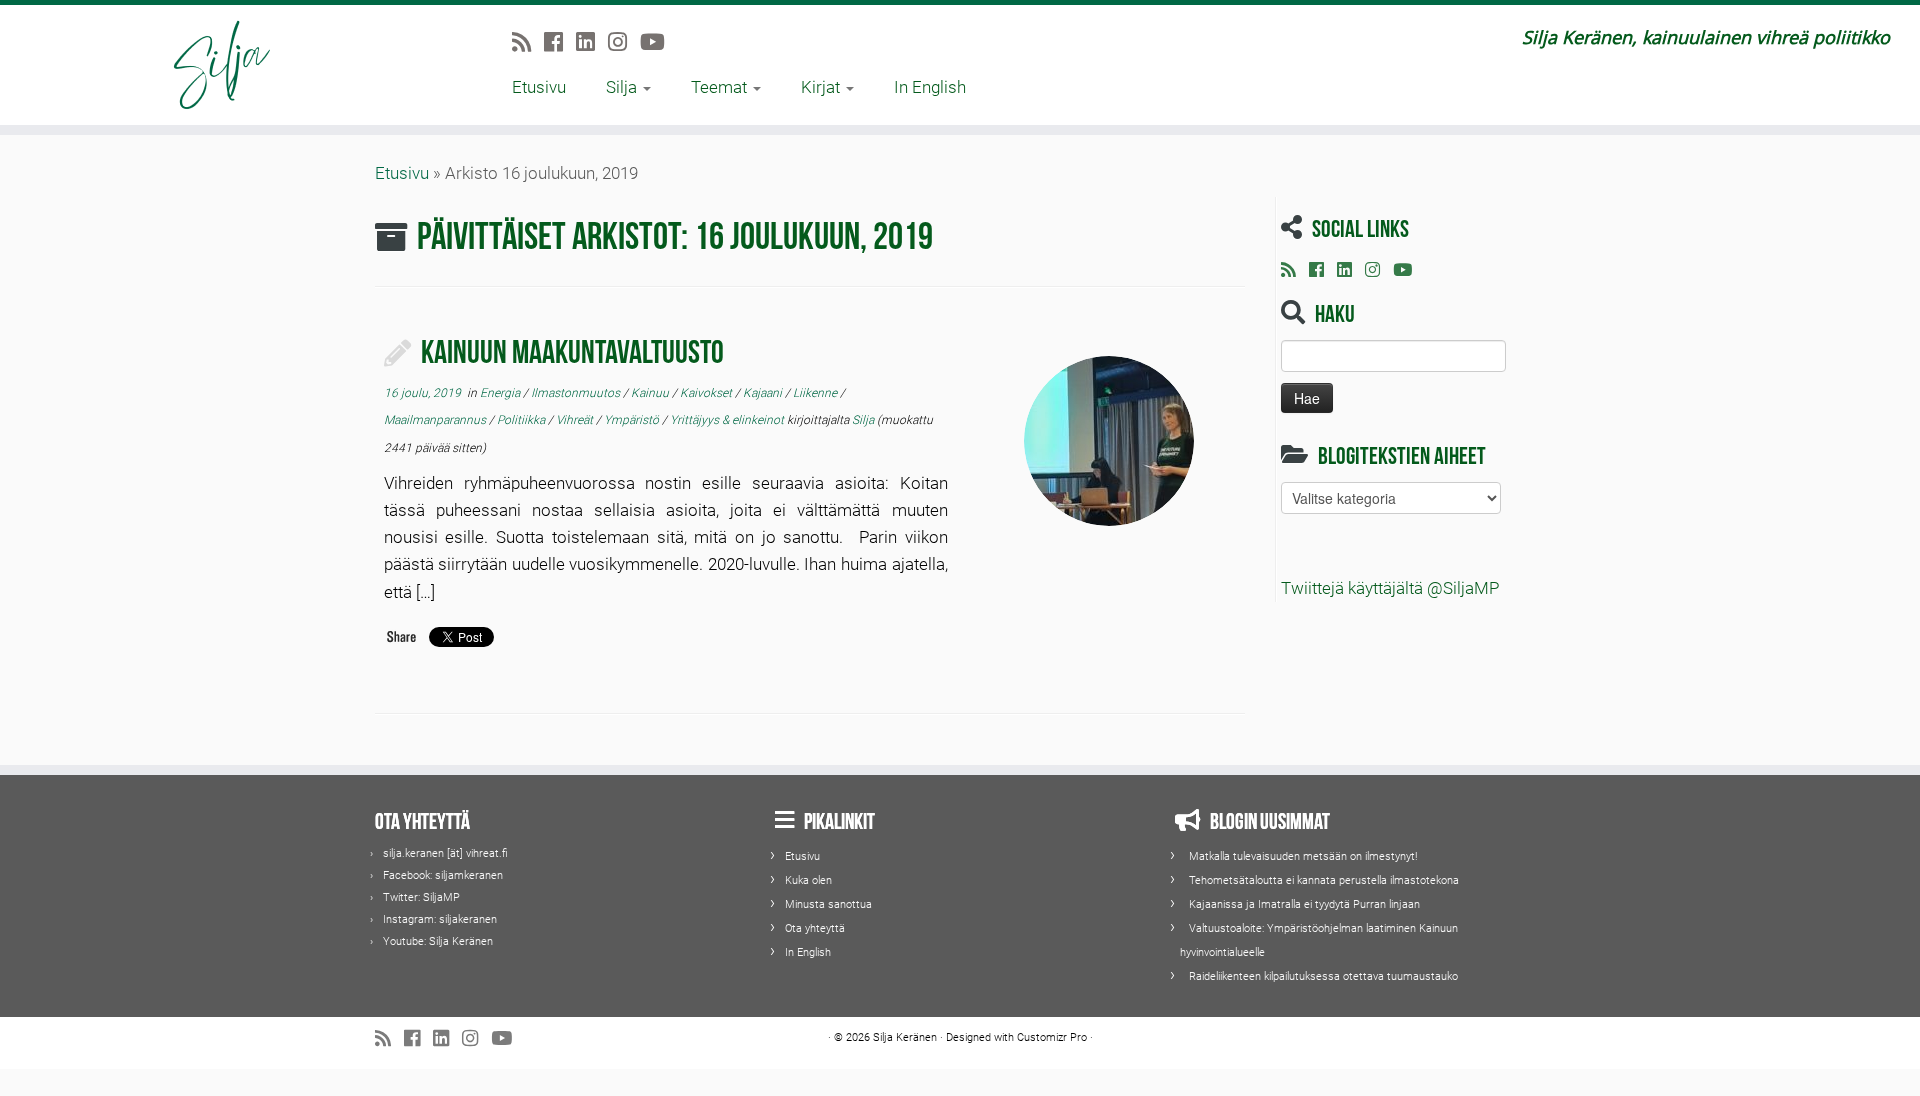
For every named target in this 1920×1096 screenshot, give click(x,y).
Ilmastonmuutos (577, 393)
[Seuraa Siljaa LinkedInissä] (592, 42)
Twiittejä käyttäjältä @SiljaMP (1390, 588)
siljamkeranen (469, 875)
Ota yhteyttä (815, 928)
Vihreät (576, 420)
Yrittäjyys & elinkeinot (728, 420)
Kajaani (764, 393)
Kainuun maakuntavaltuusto (572, 349)
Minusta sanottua (828, 904)
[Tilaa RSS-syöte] (528, 42)
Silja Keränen (461, 941)
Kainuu (651, 393)
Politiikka (522, 420)
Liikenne (816, 393)
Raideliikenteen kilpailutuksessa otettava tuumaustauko (1323, 976)
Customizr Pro (1052, 1037)
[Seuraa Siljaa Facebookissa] (560, 42)
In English (930, 87)
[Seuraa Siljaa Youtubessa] (659, 42)
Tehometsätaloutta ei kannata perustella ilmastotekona (1324, 880)
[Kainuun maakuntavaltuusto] (1109, 441)
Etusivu (539, 87)
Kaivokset (707, 393)
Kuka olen (808, 880)
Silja (623, 87)
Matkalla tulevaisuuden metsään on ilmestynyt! (1303, 856)
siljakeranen (468, 919)
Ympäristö (633, 420)
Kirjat (822, 87)
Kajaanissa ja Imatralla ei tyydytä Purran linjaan (1304, 904)
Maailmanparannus (436, 420)
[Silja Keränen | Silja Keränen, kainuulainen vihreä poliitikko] (221, 65)
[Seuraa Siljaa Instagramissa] (624, 42)
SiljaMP (441, 897)
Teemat (721, 87)
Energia (501, 393)
